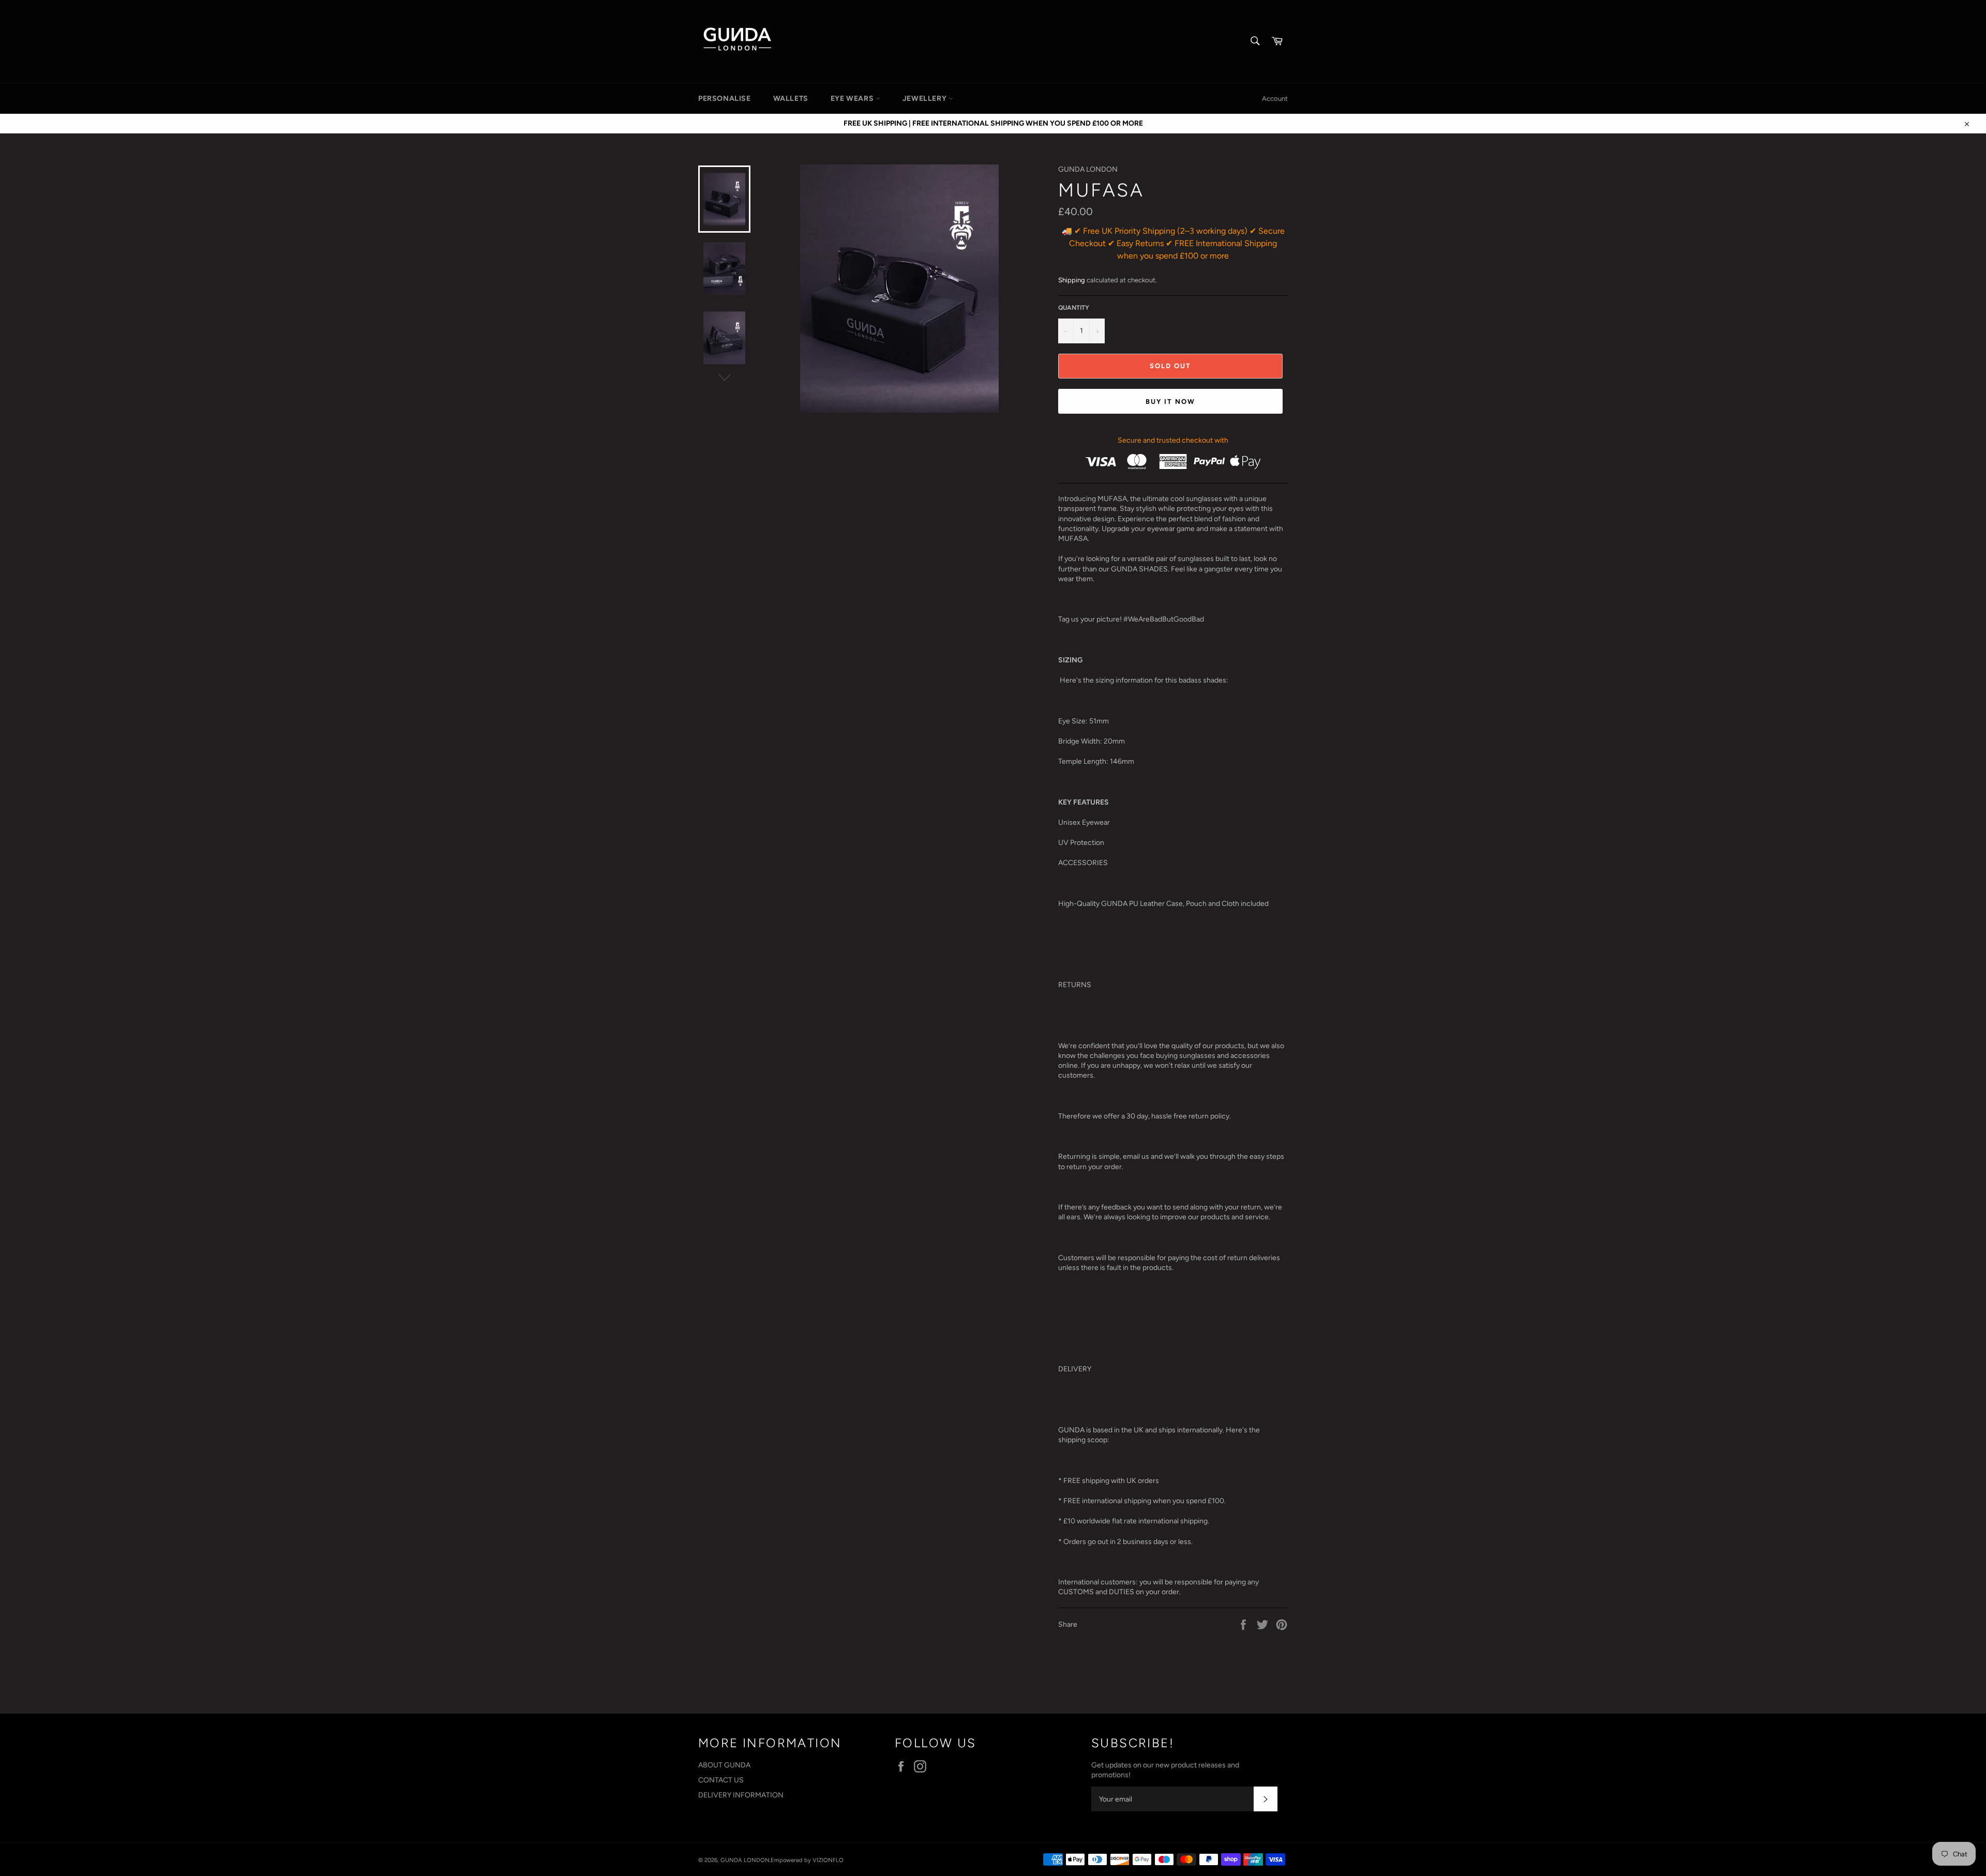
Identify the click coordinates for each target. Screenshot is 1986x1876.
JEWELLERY (926, 99)
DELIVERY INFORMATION (741, 1795)
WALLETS (791, 99)
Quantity (1074, 308)
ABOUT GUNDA (724, 1765)
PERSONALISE (725, 99)
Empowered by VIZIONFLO (807, 1860)
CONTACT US (721, 1780)
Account (1275, 99)
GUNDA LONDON (745, 1860)
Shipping (1072, 280)
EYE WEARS (853, 99)
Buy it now (1170, 402)
